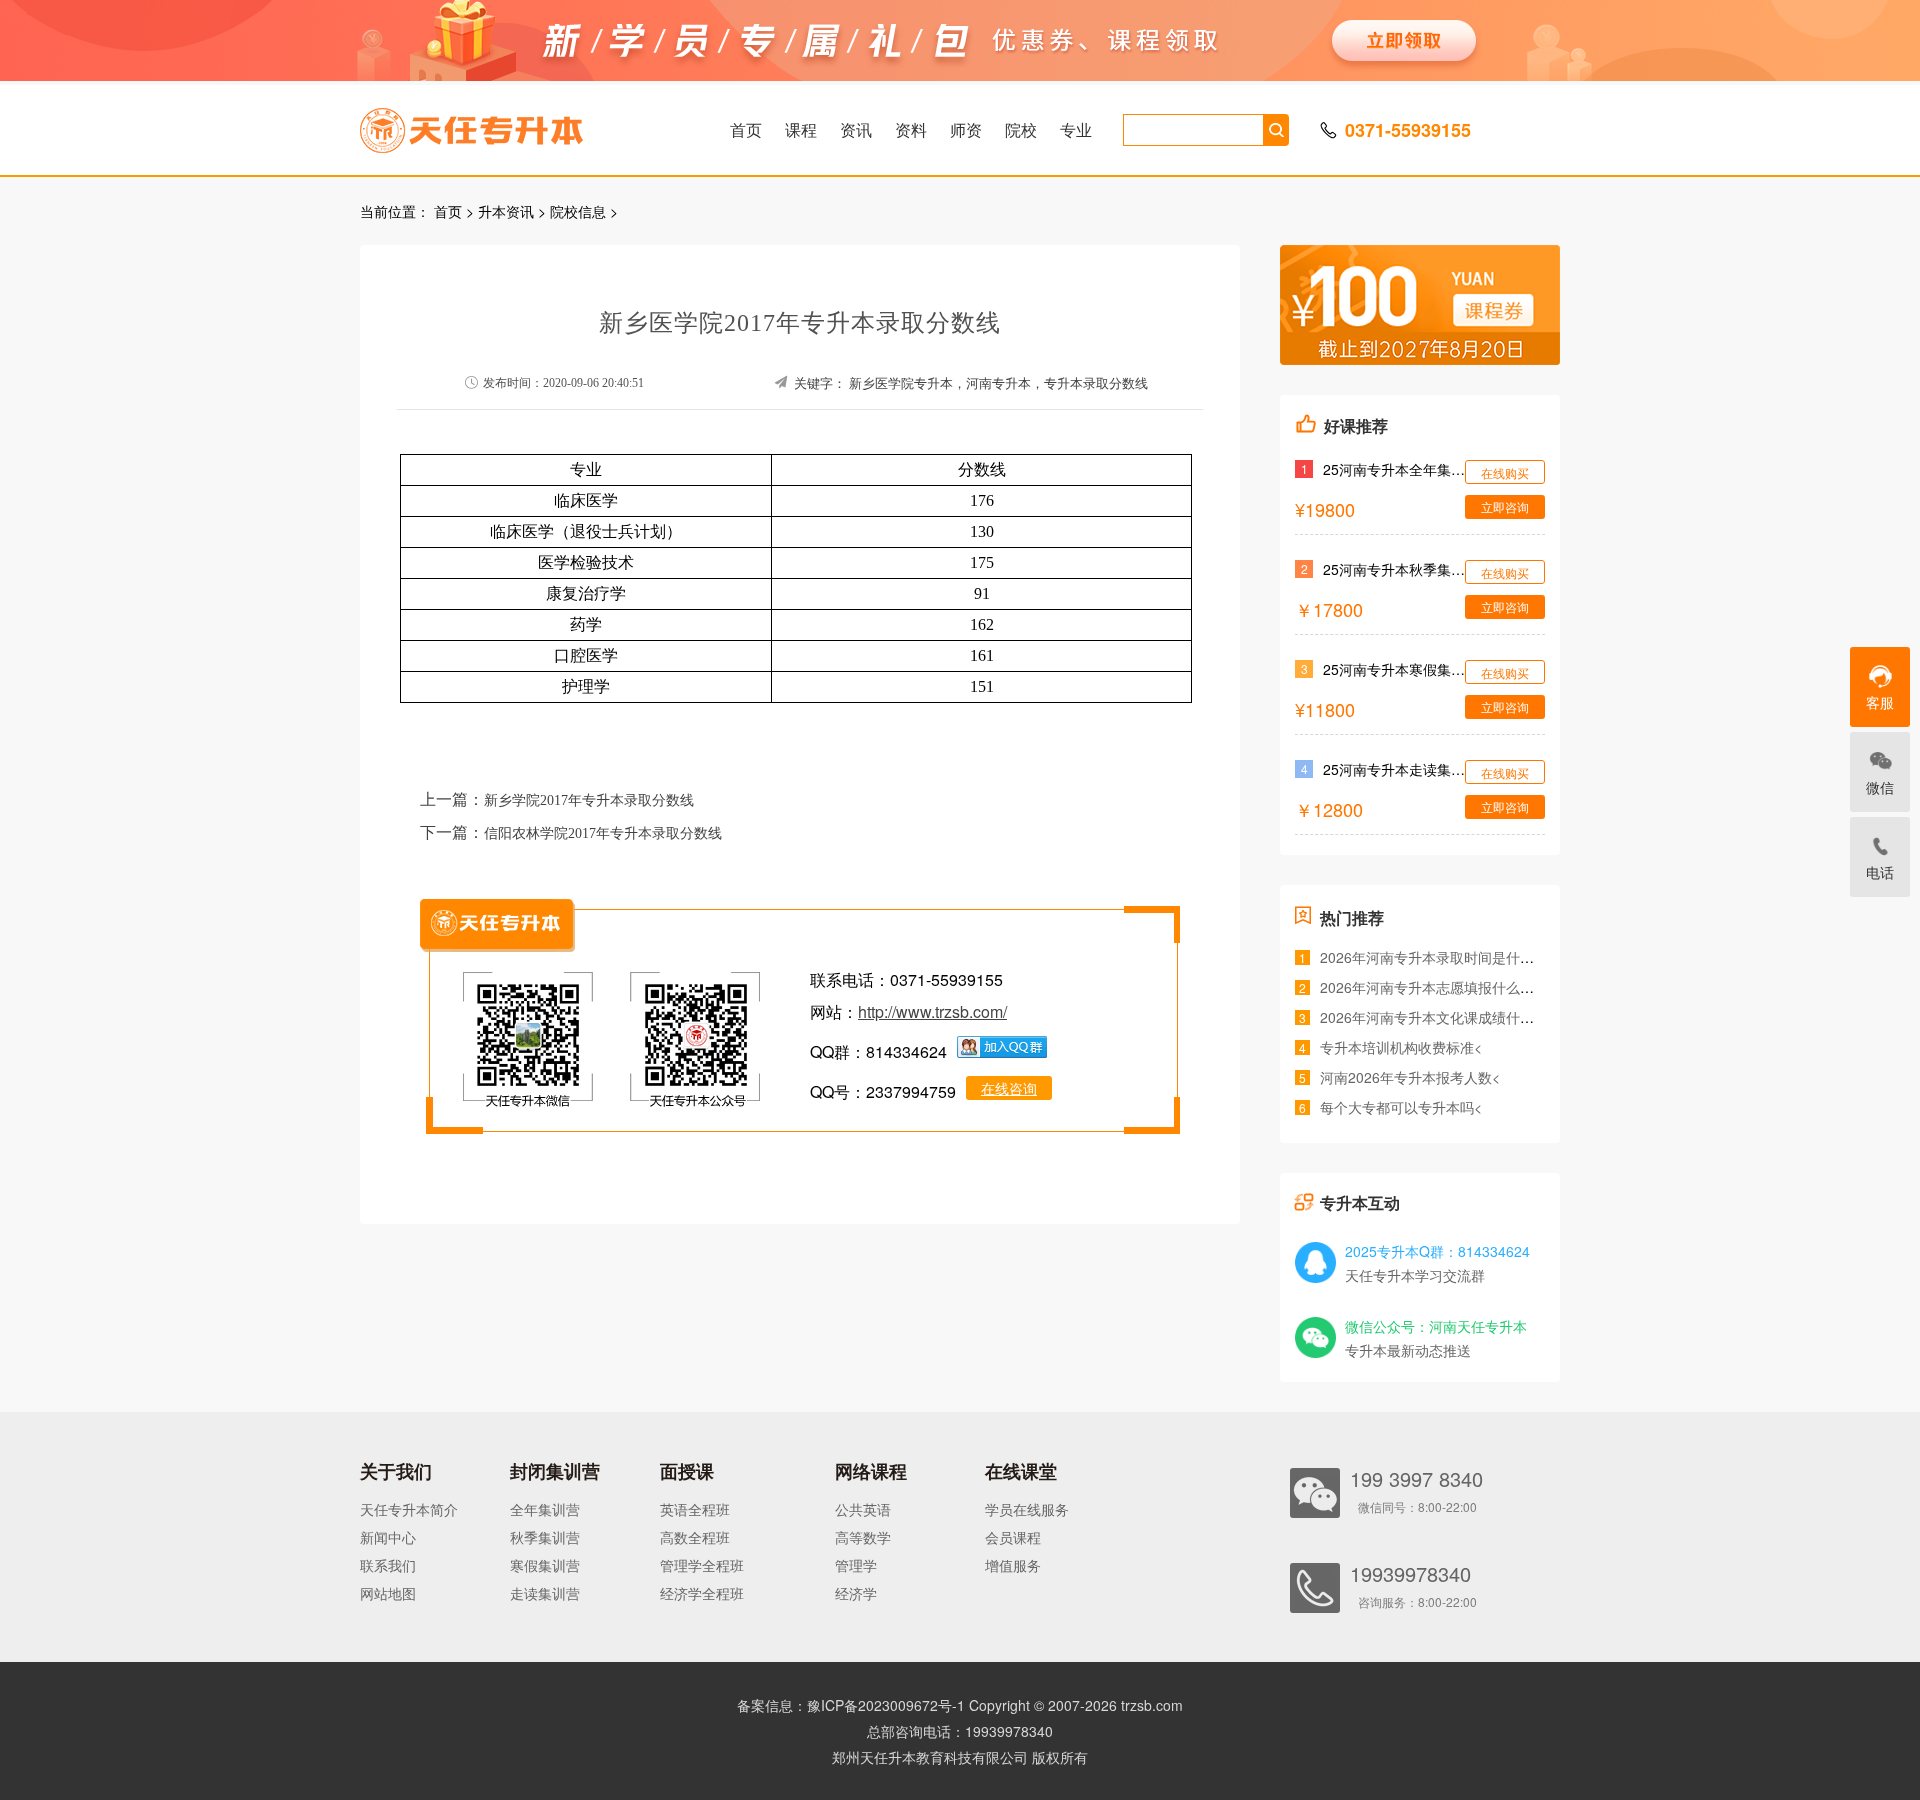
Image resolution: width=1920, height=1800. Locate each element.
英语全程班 (695, 1509)
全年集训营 (545, 1509)
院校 (1021, 129)
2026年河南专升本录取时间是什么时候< (1445, 957)
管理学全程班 (702, 1565)
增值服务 (1013, 1565)
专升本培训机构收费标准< (1401, 1047)
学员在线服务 (1027, 1509)
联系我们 (388, 1565)
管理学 (856, 1565)
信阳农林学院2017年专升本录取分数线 (603, 833)
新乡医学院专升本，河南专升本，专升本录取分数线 (998, 383)
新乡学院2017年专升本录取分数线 (589, 800)
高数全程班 (695, 1537)
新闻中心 (388, 1537)
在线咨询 (1009, 1088)
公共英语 (863, 1509)
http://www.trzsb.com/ (932, 1011)
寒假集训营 (545, 1565)
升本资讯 (506, 211)
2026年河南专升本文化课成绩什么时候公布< (1459, 1017)
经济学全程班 (702, 1593)
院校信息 (578, 211)
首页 (746, 129)
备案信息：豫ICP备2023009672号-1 (851, 1705)
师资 (966, 129)
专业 (1076, 129)
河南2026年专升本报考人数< (1410, 1077)
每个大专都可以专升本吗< (1401, 1107)
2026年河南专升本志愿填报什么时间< (1438, 987)
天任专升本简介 (409, 1509)
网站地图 (388, 1593)
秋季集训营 (545, 1537)
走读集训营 (545, 1593)
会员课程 (1013, 1537)
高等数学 (863, 1537)
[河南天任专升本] (519, 124)
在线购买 (1505, 472)
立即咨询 (1505, 506)
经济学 (856, 1593)
